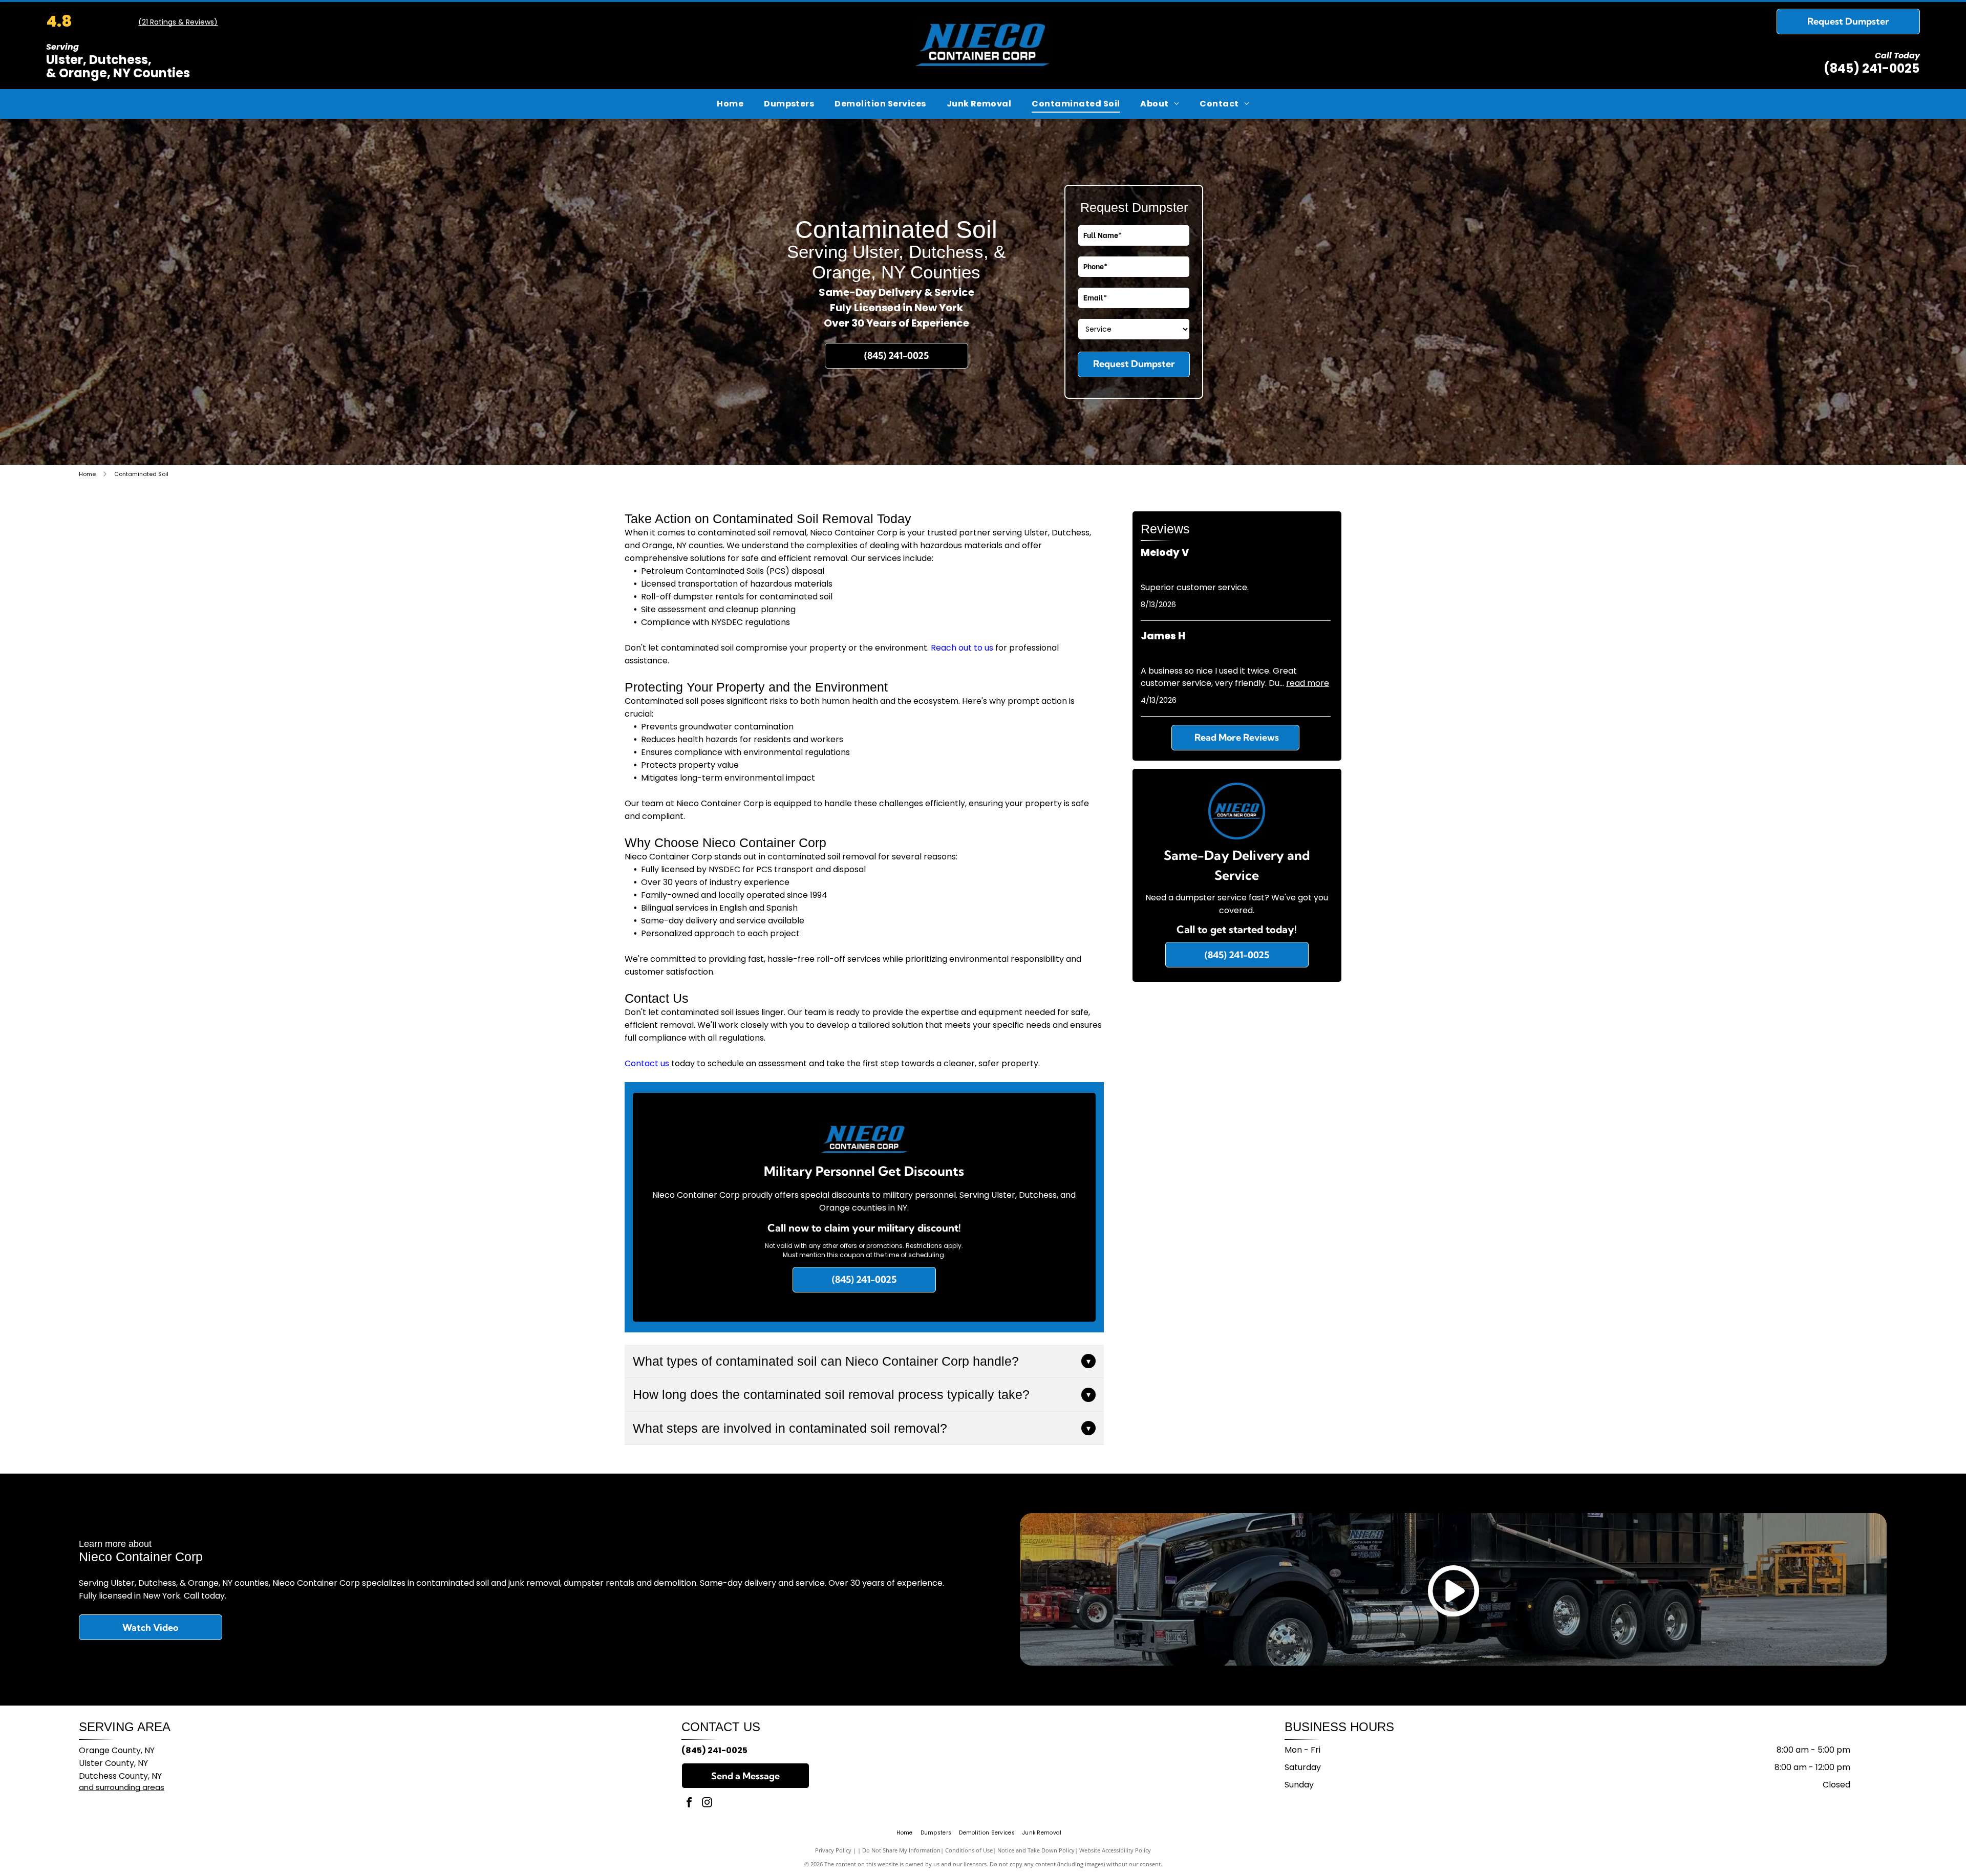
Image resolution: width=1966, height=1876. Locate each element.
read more (1308, 683)
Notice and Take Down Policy (1036, 1850)
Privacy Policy (833, 1850)
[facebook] (689, 1804)
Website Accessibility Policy (1115, 1850)
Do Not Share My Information (901, 1850)
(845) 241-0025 (1872, 68)
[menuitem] (730, 104)
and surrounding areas (122, 1787)
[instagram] (707, 1804)
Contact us (647, 1063)
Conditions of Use (969, 1850)
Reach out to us (962, 648)
